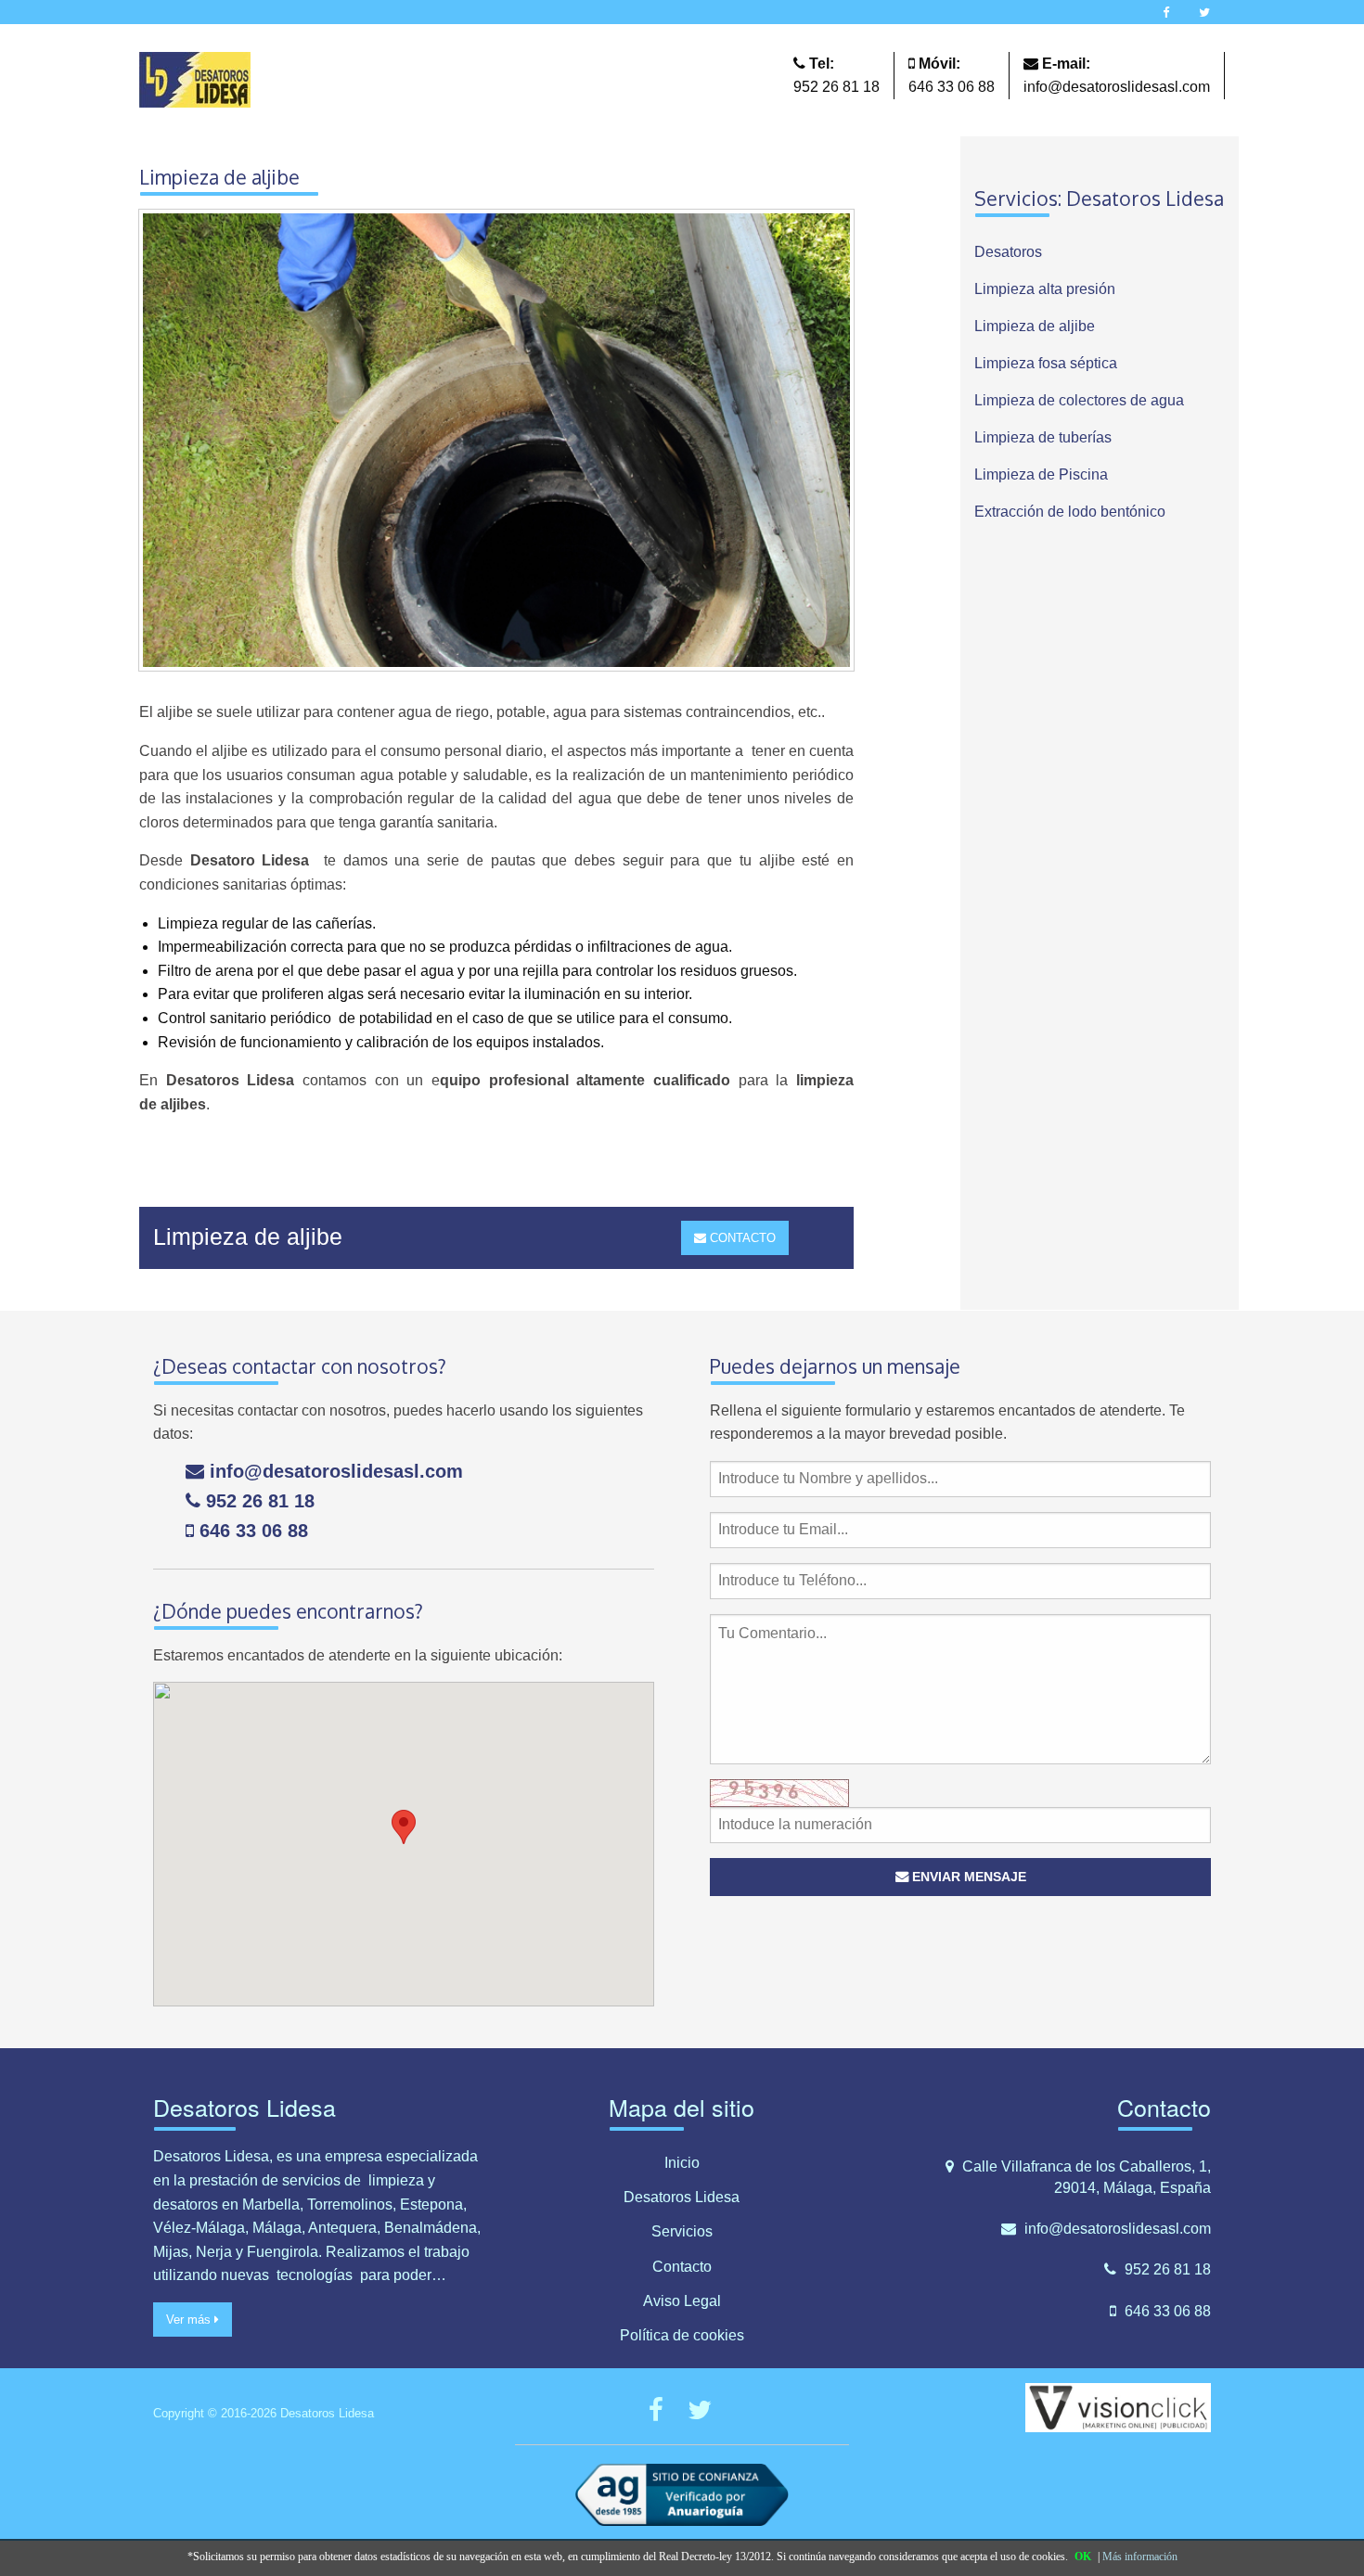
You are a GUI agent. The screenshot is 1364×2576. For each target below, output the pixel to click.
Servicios (682, 2231)
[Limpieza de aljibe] (496, 447)
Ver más (190, 2320)
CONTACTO (741, 1238)
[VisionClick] (1118, 2407)
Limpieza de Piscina (1041, 474)
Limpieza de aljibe (1035, 326)
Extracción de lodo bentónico (1070, 512)
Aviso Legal (682, 2301)
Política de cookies (682, 2335)
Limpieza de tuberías (1043, 437)
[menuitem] (1100, 252)
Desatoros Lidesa (682, 2197)
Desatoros (1008, 252)
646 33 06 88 (952, 87)
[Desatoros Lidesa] (195, 78)
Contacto (682, 2267)
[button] (404, 1827)
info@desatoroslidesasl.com (1117, 87)
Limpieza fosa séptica (1046, 363)
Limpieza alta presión (1045, 289)
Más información (1140, 2557)
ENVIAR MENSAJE (967, 1877)
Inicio (682, 2163)
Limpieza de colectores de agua (1079, 400)
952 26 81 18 (836, 87)
